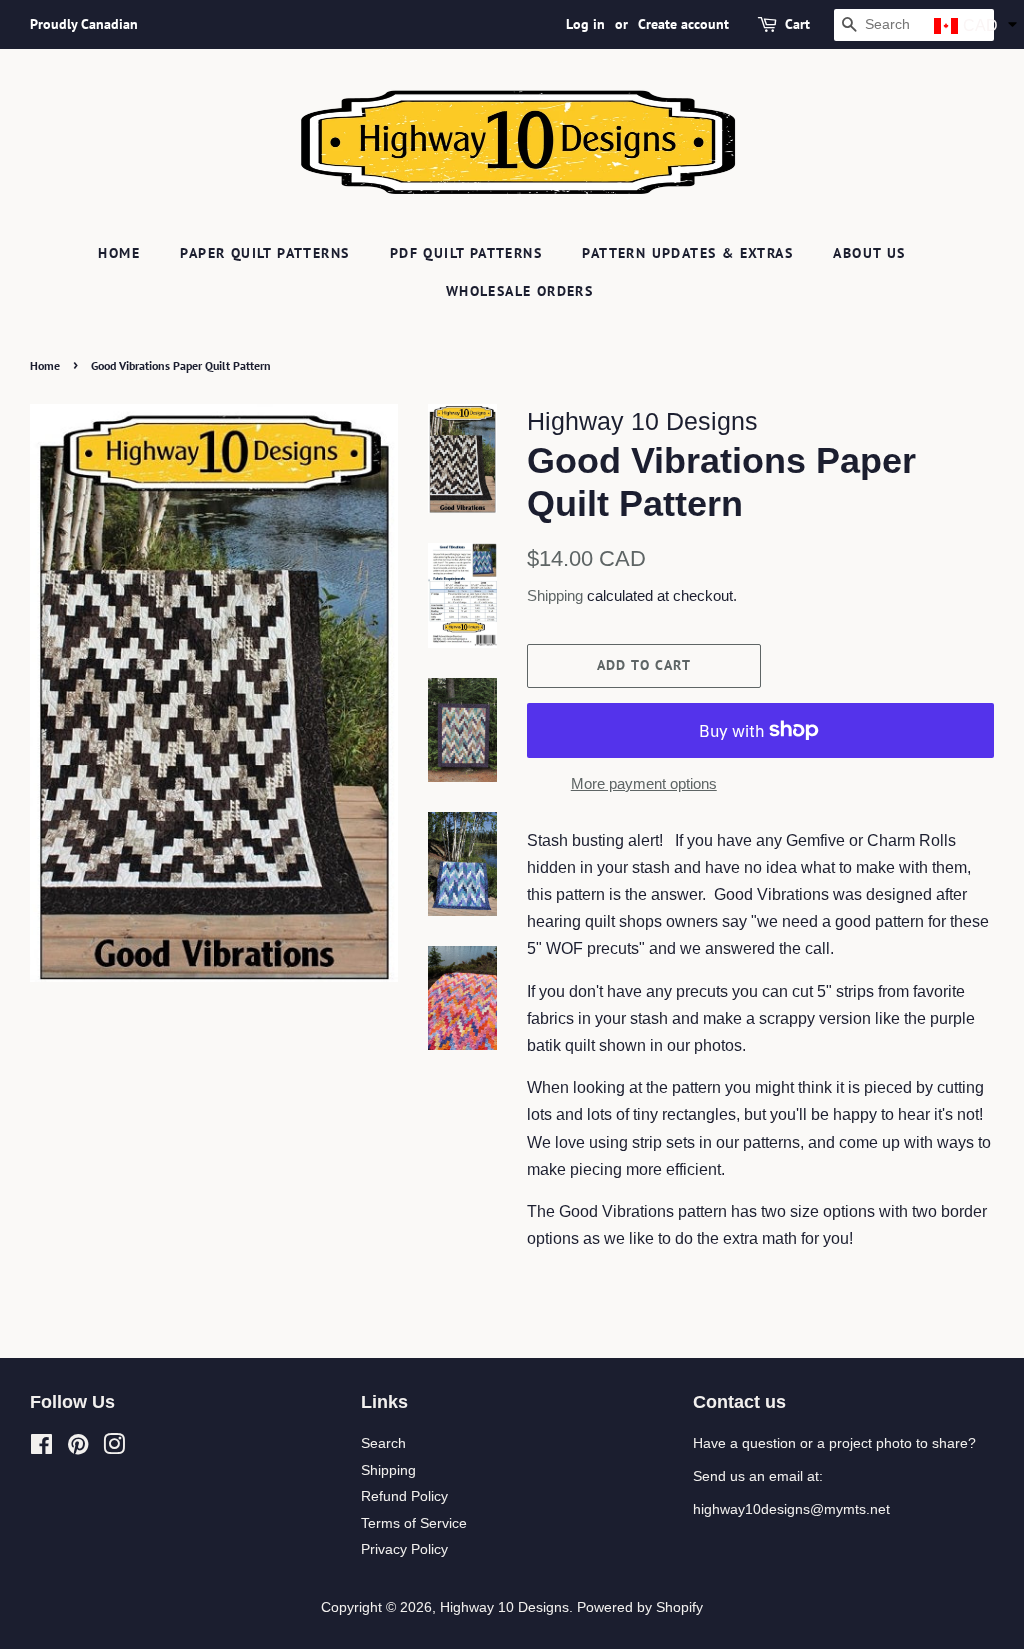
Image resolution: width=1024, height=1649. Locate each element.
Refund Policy (404, 1496)
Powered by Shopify (640, 1607)
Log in (585, 24)
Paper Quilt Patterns (264, 253)
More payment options (644, 783)
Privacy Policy (404, 1549)
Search (383, 1443)
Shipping (555, 595)
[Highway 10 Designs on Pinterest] (78, 1448)
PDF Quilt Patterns (466, 253)
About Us (869, 253)
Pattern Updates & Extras (687, 253)
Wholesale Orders (519, 291)
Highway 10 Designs (504, 1607)
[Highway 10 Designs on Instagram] (114, 1448)
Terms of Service (414, 1523)
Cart (797, 24)
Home (119, 253)
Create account (683, 24)
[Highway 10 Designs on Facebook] (41, 1448)
